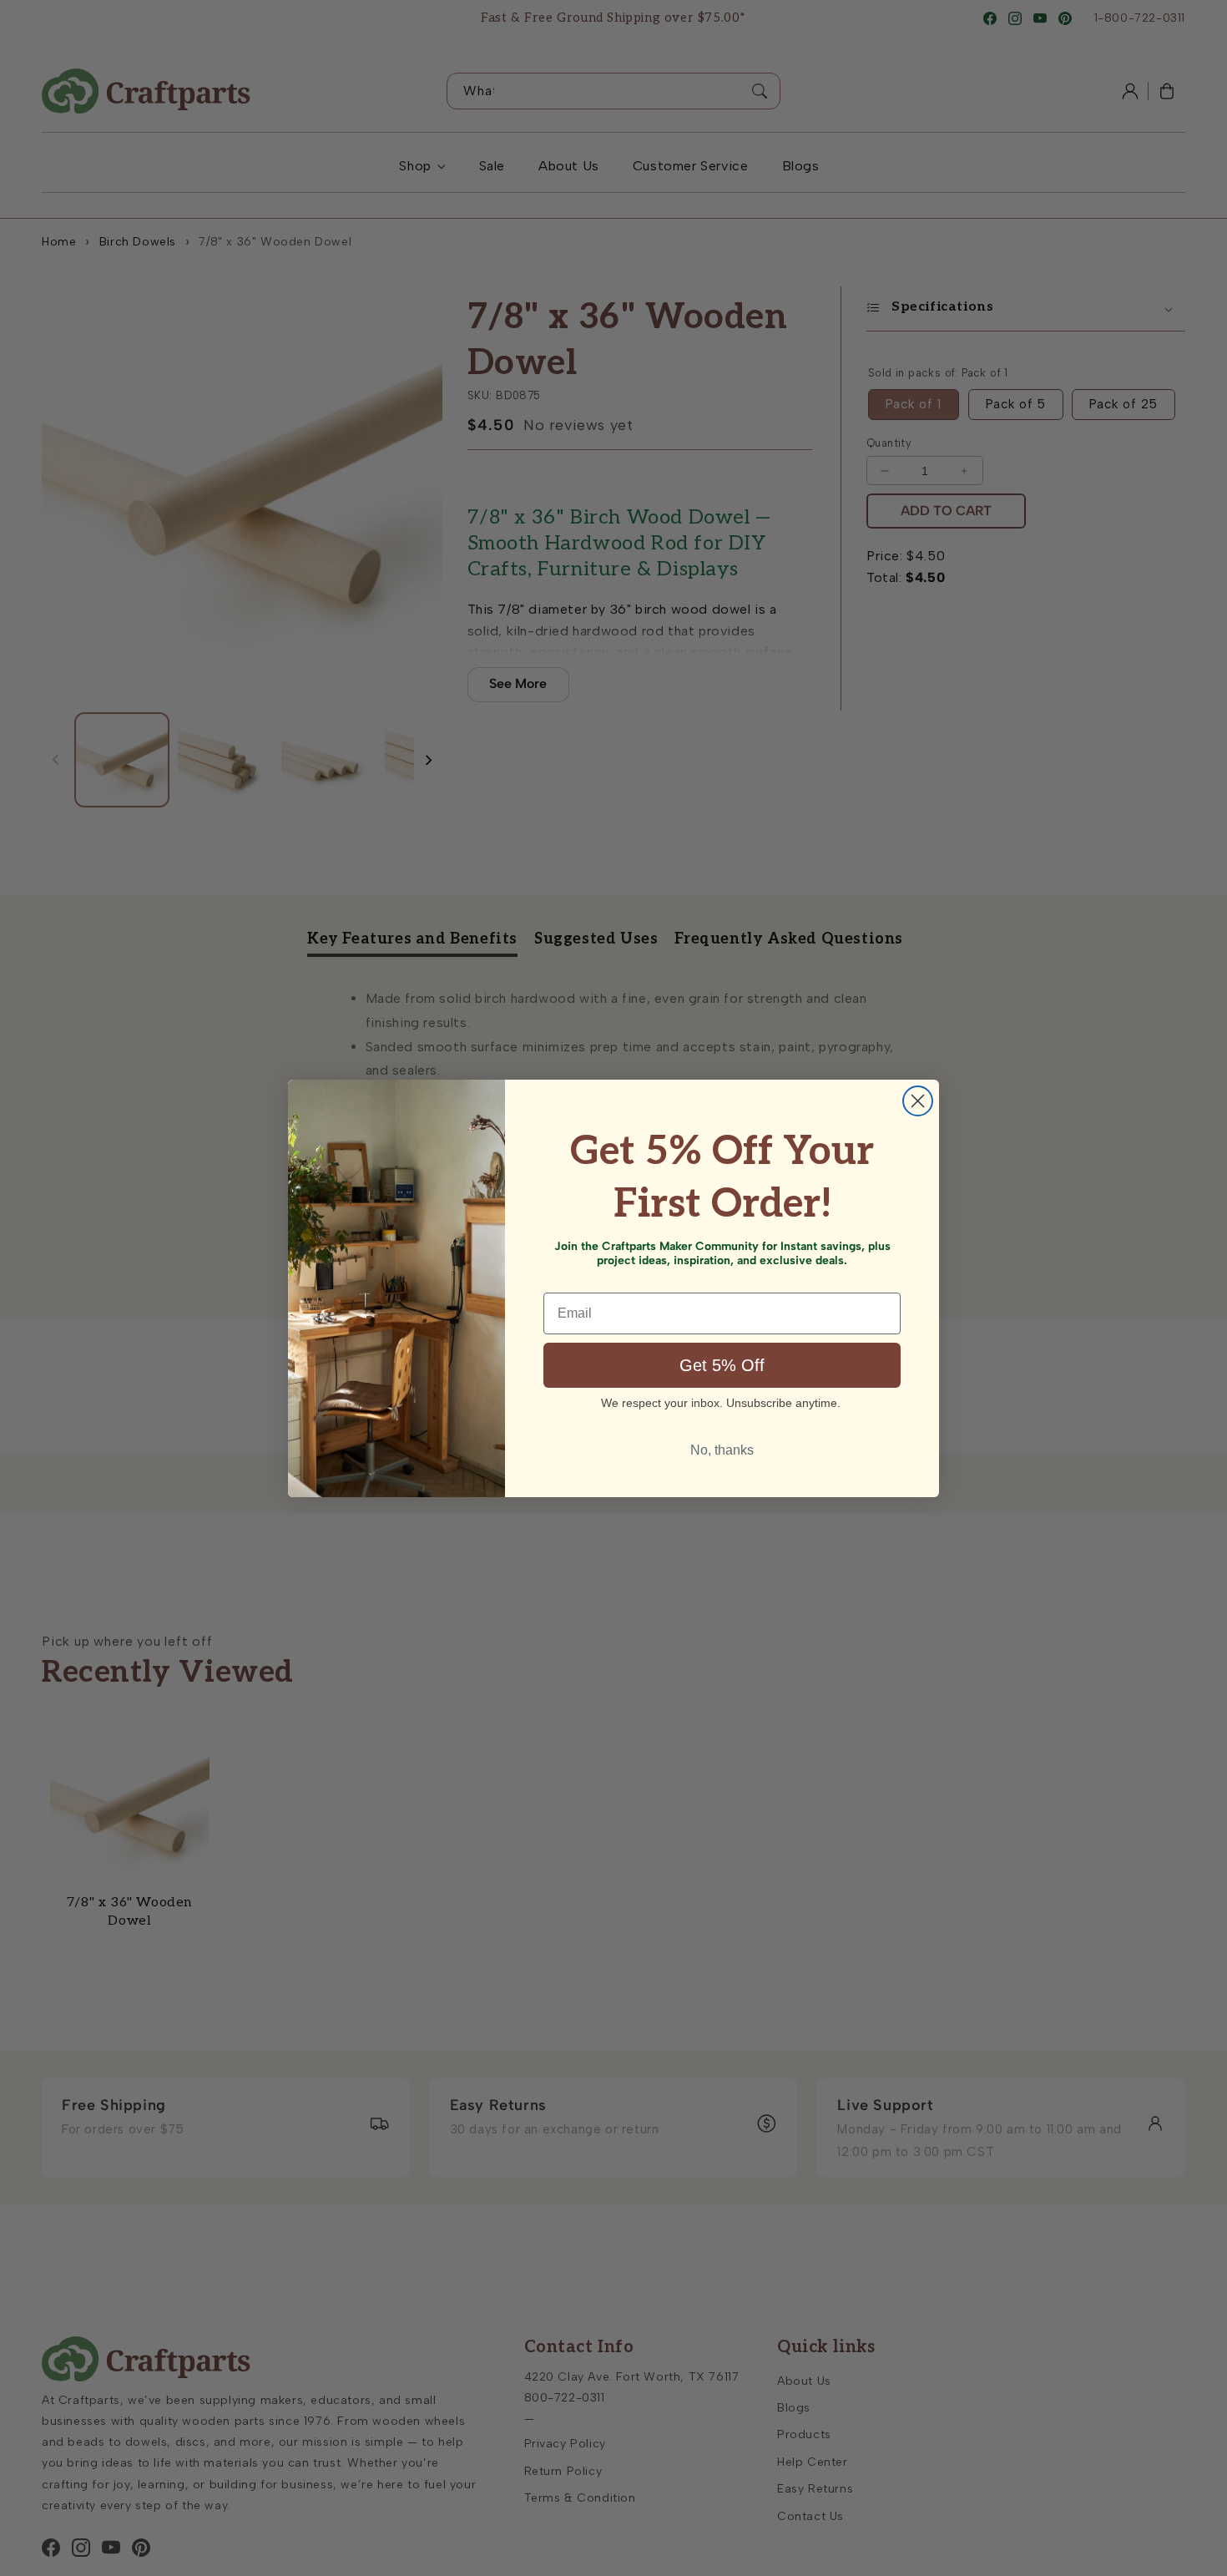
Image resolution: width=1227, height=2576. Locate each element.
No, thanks (722, 1450)
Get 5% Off (722, 1365)
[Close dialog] (918, 1101)
